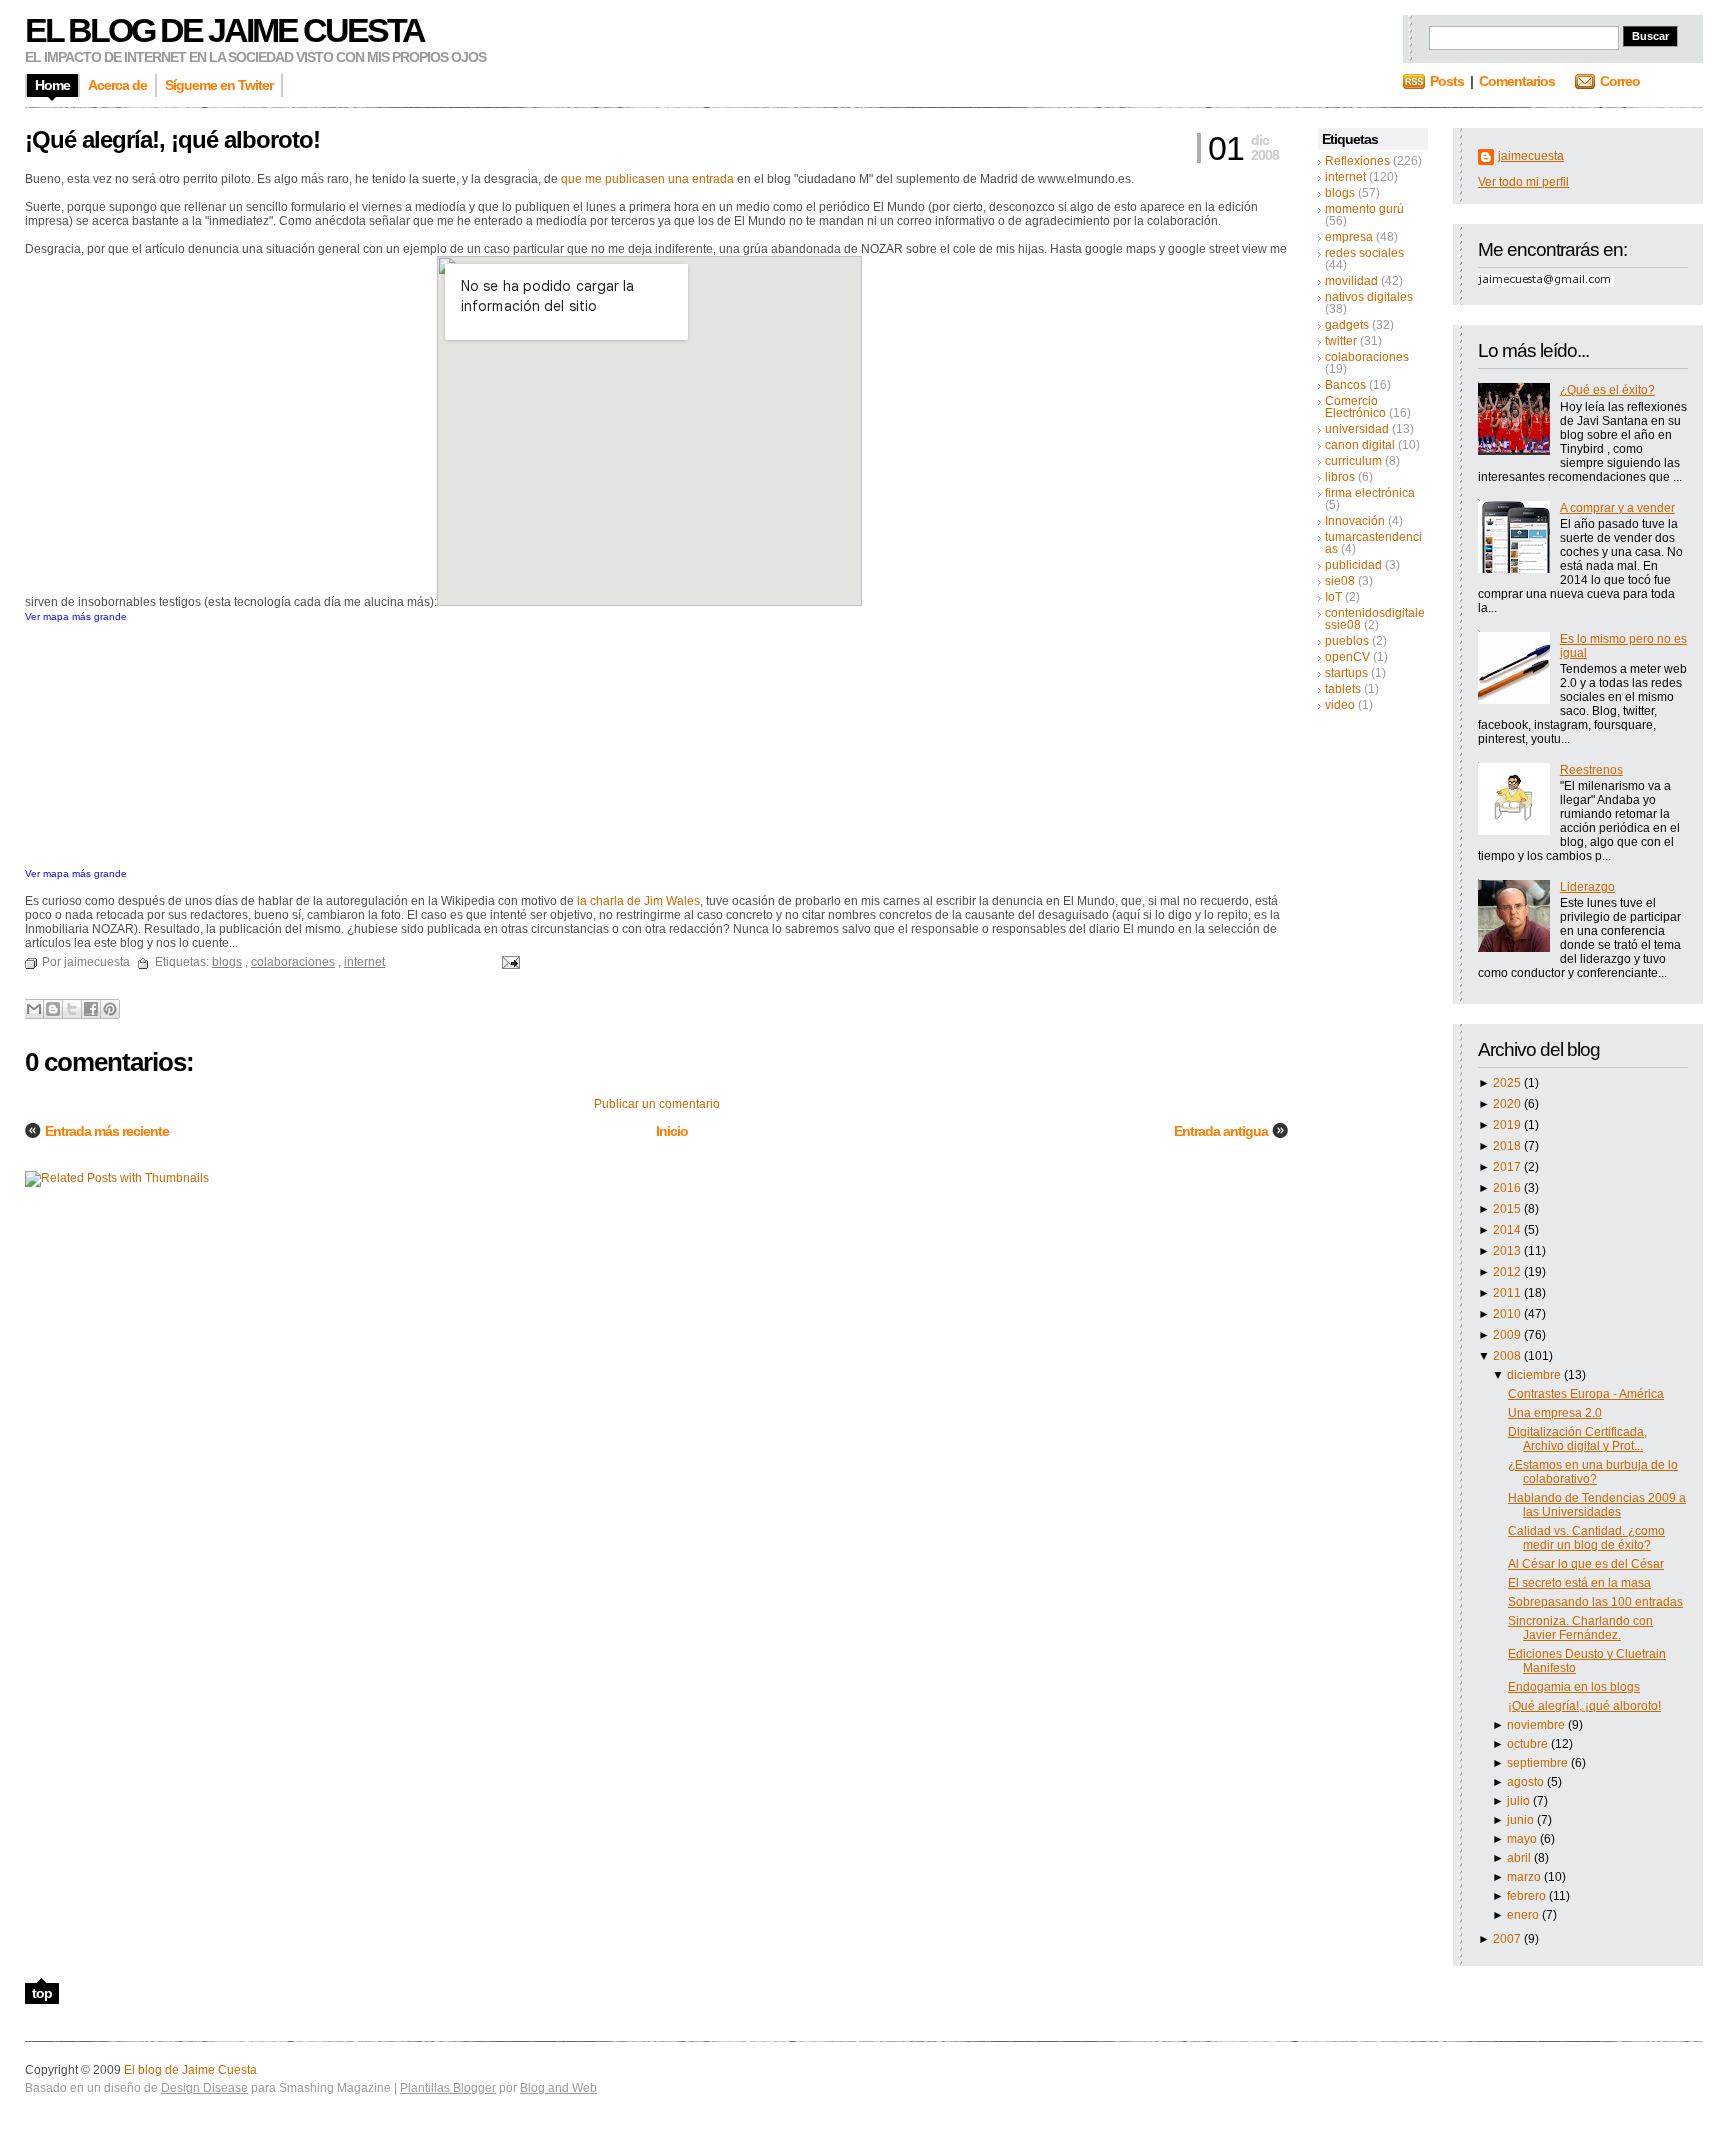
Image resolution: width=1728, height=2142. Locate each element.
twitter (1341, 341)
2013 (1508, 1251)
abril (1520, 1858)
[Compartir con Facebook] (91, 1009)
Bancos (1345, 385)
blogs (1340, 193)
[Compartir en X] (72, 1009)
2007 (1508, 1939)
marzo (1525, 1877)
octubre (1529, 1744)
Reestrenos (1591, 770)
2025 (1508, 1083)
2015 (1508, 1209)
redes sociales (1364, 253)
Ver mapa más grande (76, 616)
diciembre (1535, 1375)
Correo (1620, 81)
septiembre (1539, 1763)
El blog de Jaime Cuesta (224, 30)
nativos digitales (1369, 297)
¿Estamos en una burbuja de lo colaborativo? (1593, 1472)
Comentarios (1517, 81)
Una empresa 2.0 (1555, 1413)
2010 (1508, 1314)
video (1340, 705)
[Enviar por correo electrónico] (34, 1009)
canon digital (1360, 445)
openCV (1347, 657)
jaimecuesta (1531, 156)
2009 (1508, 1335)
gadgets (1347, 325)
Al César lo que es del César (1586, 1564)
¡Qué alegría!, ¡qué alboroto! (1584, 1706)
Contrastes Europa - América (1586, 1394)
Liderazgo (1587, 887)
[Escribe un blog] (53, 1009)
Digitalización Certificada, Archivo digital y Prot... (1577, 1439)
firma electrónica (1370, 493)
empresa (1349, 237)
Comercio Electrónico (1355, 407)
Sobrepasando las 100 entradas (1595, 1602)
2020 (1508, 1104)
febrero (1528, 1896)
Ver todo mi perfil (1523, 182)
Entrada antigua (1221, 1131)
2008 (1508, 1356)
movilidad (1351, 281)
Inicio (672, 1131)
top (42, 1993)
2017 (1508, 1167)
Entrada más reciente (107, 1131)
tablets (1343, 689)
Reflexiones (1357, 161)
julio (1520, 1801)
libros (1340, 477)
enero (1524, 1915)
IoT (1333, 597)
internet (1345, 177)
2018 (1508, 1146)
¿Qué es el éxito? (1607, 390)
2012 (1508, 1272)
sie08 (1340, 581)
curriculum (1353, 461)
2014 (1508, 1230)
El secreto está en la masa (1579, 1583)
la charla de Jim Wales (638, 901)
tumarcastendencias (1373, 543)
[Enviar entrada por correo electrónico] (508, 962)
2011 (1508, 1293)
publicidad (1353, 565)
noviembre (1537, 1725)
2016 (1508, 1188)
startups (1346, 673)
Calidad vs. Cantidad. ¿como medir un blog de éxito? (1586, 1538)
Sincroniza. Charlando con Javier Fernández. (1580, 1628)
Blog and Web (558, 2088)
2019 (1508, 1125)
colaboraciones (1367, 357)
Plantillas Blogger (448, 2088)
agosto (1527, 1782)
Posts (1447, 81)
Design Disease (204, 2088)
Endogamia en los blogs (1574, 1687)
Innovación (1355, 521)
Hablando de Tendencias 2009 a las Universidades (1597, 1505)
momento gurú (1364, 209)
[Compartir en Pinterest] (110, 1009)
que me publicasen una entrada (647, 179)
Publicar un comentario (657, 1104)
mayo (1523, 1839)
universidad (1357, 429)
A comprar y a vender (1617, 508)
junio (1522, 1820)
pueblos (1347, 641)
